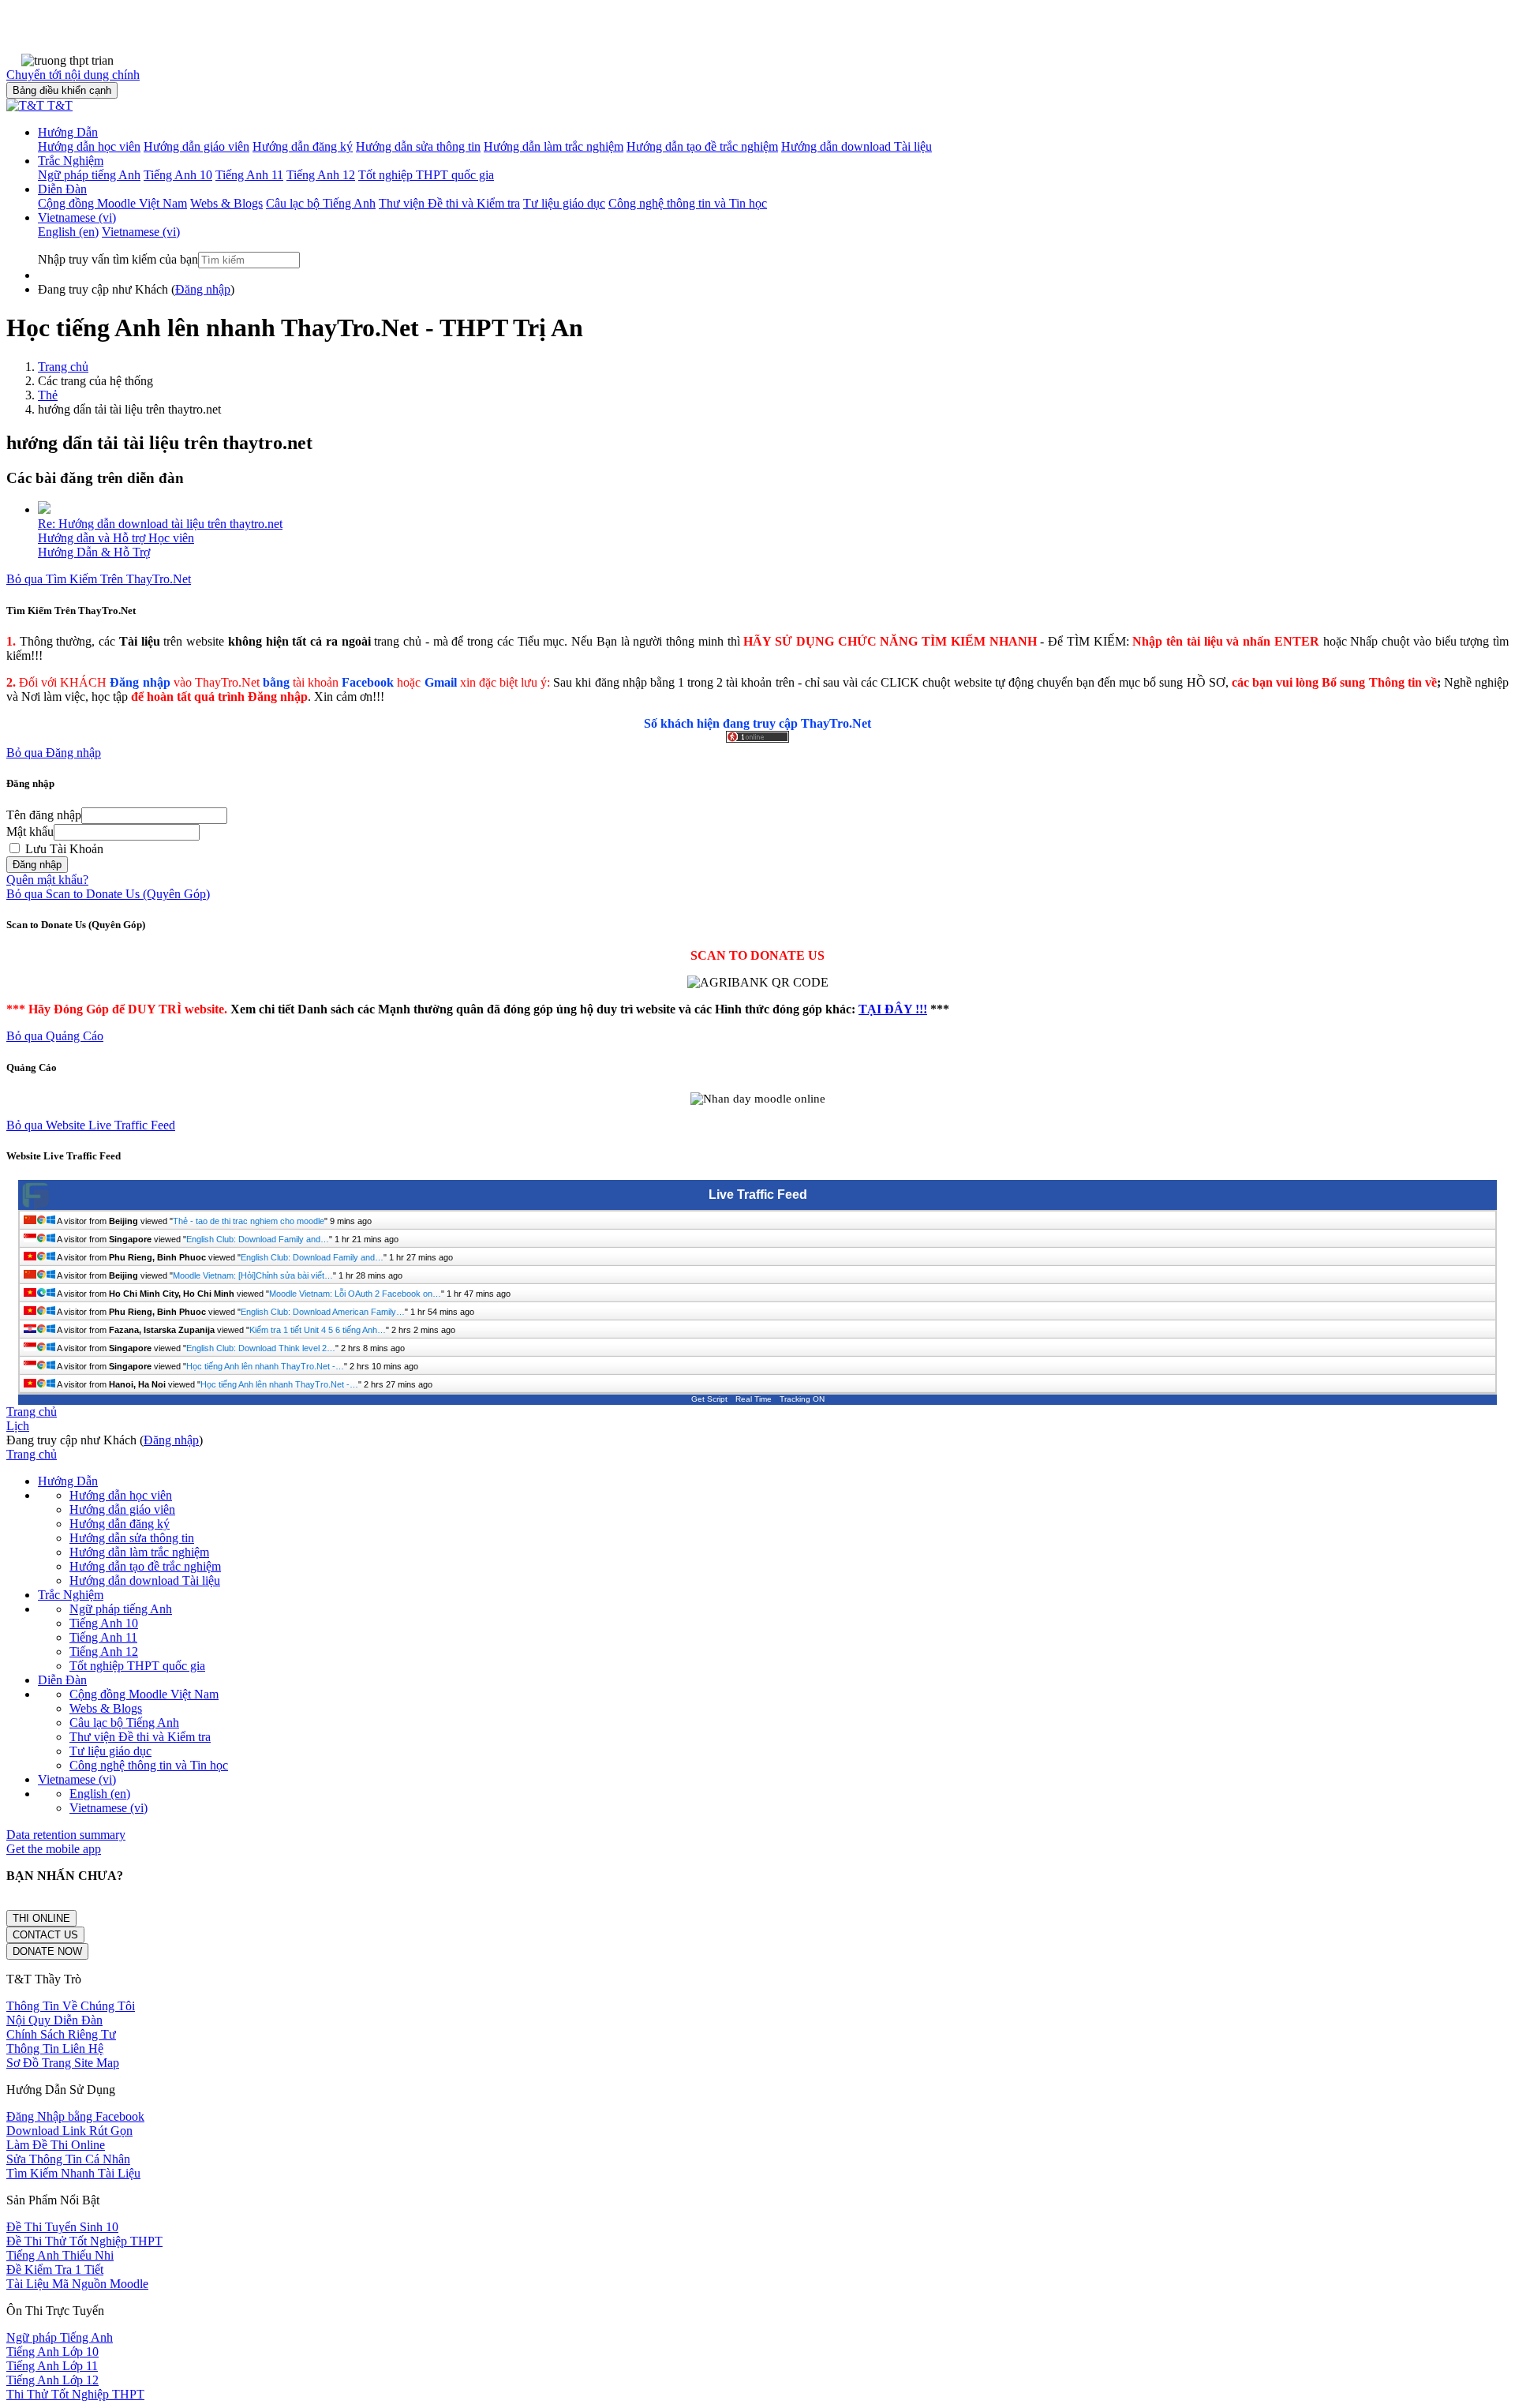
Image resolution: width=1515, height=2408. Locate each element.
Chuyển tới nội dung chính (73, 75)
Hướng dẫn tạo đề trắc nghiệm (145, 1566)
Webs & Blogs (106, 1708)
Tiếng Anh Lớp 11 (52, 2366)
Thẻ (48, 395)
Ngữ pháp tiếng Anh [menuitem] (89, 175)
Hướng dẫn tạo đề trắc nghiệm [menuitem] (702, 146)
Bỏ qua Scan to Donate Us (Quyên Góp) (108, 894)
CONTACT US (45, 1935)
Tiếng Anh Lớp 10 (52, 2352)
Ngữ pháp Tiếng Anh (60, 2337)
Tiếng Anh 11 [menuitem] (249, 175)
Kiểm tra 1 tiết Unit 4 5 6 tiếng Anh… (318, 1330)
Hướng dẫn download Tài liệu (145, 1580)
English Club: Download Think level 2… (261, 1348)
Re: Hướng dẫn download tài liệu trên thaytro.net (160, 524)
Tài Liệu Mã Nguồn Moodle (77, 2284)
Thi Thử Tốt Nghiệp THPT (75, 2394)
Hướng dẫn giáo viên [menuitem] (196, 146)
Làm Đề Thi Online (56, 2145)
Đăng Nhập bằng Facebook (75, 2116)
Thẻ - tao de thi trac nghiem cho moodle (249, 1221)
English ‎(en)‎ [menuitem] (68, 232)
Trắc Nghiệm (71, 161)
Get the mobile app (54, 1849)
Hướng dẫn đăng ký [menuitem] (303, 146)
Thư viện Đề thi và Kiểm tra (140, 1737)
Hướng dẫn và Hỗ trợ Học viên (116, 538)
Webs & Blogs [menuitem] (226, 203)
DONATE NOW (47, 1951)
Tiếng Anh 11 (103, 1637)
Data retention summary (66, 1835)
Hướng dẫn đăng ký (120, 1524)
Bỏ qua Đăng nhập (54, 753)
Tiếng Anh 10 (104, 1623)
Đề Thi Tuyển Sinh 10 (62, 2227)
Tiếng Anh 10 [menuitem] (178, 175)
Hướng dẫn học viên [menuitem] (89, 146)
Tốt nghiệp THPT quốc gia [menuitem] (426, 175)
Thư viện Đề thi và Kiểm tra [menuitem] (449, 203)
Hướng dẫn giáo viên (122, 1509)
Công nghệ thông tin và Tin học (149, 1765)
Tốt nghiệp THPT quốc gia (137, 1666)
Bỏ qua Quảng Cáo (55, 1036)
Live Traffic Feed (758, 1195)
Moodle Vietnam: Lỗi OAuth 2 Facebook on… (355, 1294)
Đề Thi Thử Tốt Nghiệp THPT (84, 2241)
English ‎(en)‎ (100, 1794)
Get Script (709, 1399)
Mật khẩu (30, 831)
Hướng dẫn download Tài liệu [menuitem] (857, 146)
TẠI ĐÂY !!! (893, 1009)
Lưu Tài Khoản (63, 849)
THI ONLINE (41, 1918)
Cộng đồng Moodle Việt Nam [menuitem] (112, 203)
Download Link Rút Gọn (69, 2131)
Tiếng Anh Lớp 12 (52, 2380)
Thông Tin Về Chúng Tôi (71, 2006)
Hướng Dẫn (68, 132)
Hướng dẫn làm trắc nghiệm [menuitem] (554, 146)
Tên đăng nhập (44, 815)
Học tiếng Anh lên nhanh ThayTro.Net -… (265, 1366)
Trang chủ (63, 367)
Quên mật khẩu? (47, 880)
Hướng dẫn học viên (121, 1495)
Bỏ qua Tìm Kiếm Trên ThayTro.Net (99, 579)
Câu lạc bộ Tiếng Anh (124, 1723)
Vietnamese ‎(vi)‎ (77, 217)
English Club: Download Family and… (258, 1239)
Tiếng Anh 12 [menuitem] (321, 175)
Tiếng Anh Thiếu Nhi (60, 2255)
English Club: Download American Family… (323, 1312)
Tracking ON (802, 1399)
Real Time (754, 1399)
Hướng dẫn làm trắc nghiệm (139, 1552)
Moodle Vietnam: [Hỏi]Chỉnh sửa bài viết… (253, 1275)
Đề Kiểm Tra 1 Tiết (55, 2269)
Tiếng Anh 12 (104, 1652)
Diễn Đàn (62, 189)
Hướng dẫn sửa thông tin (132, 1538)
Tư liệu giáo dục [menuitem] (564, 203)
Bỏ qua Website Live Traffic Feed (91, 1125)
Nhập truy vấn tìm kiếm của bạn (118, 259)
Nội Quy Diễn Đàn (54, 2020)
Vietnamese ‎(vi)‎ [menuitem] (141, 232)
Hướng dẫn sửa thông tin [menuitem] (418, 146)
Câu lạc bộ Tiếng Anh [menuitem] (321, 203)
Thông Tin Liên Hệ (55, 2048)
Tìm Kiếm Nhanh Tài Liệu (73, 2173)
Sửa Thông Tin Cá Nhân (68, 2159)
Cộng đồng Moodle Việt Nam (144, 1694)
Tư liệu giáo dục (110, 1751)
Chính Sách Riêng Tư (61, 2034)
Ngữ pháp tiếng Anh (121, 1609)
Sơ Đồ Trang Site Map (63, 2063)
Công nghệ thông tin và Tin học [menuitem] (688, 203)
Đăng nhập (203, 289)
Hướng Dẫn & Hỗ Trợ (94, 552)
